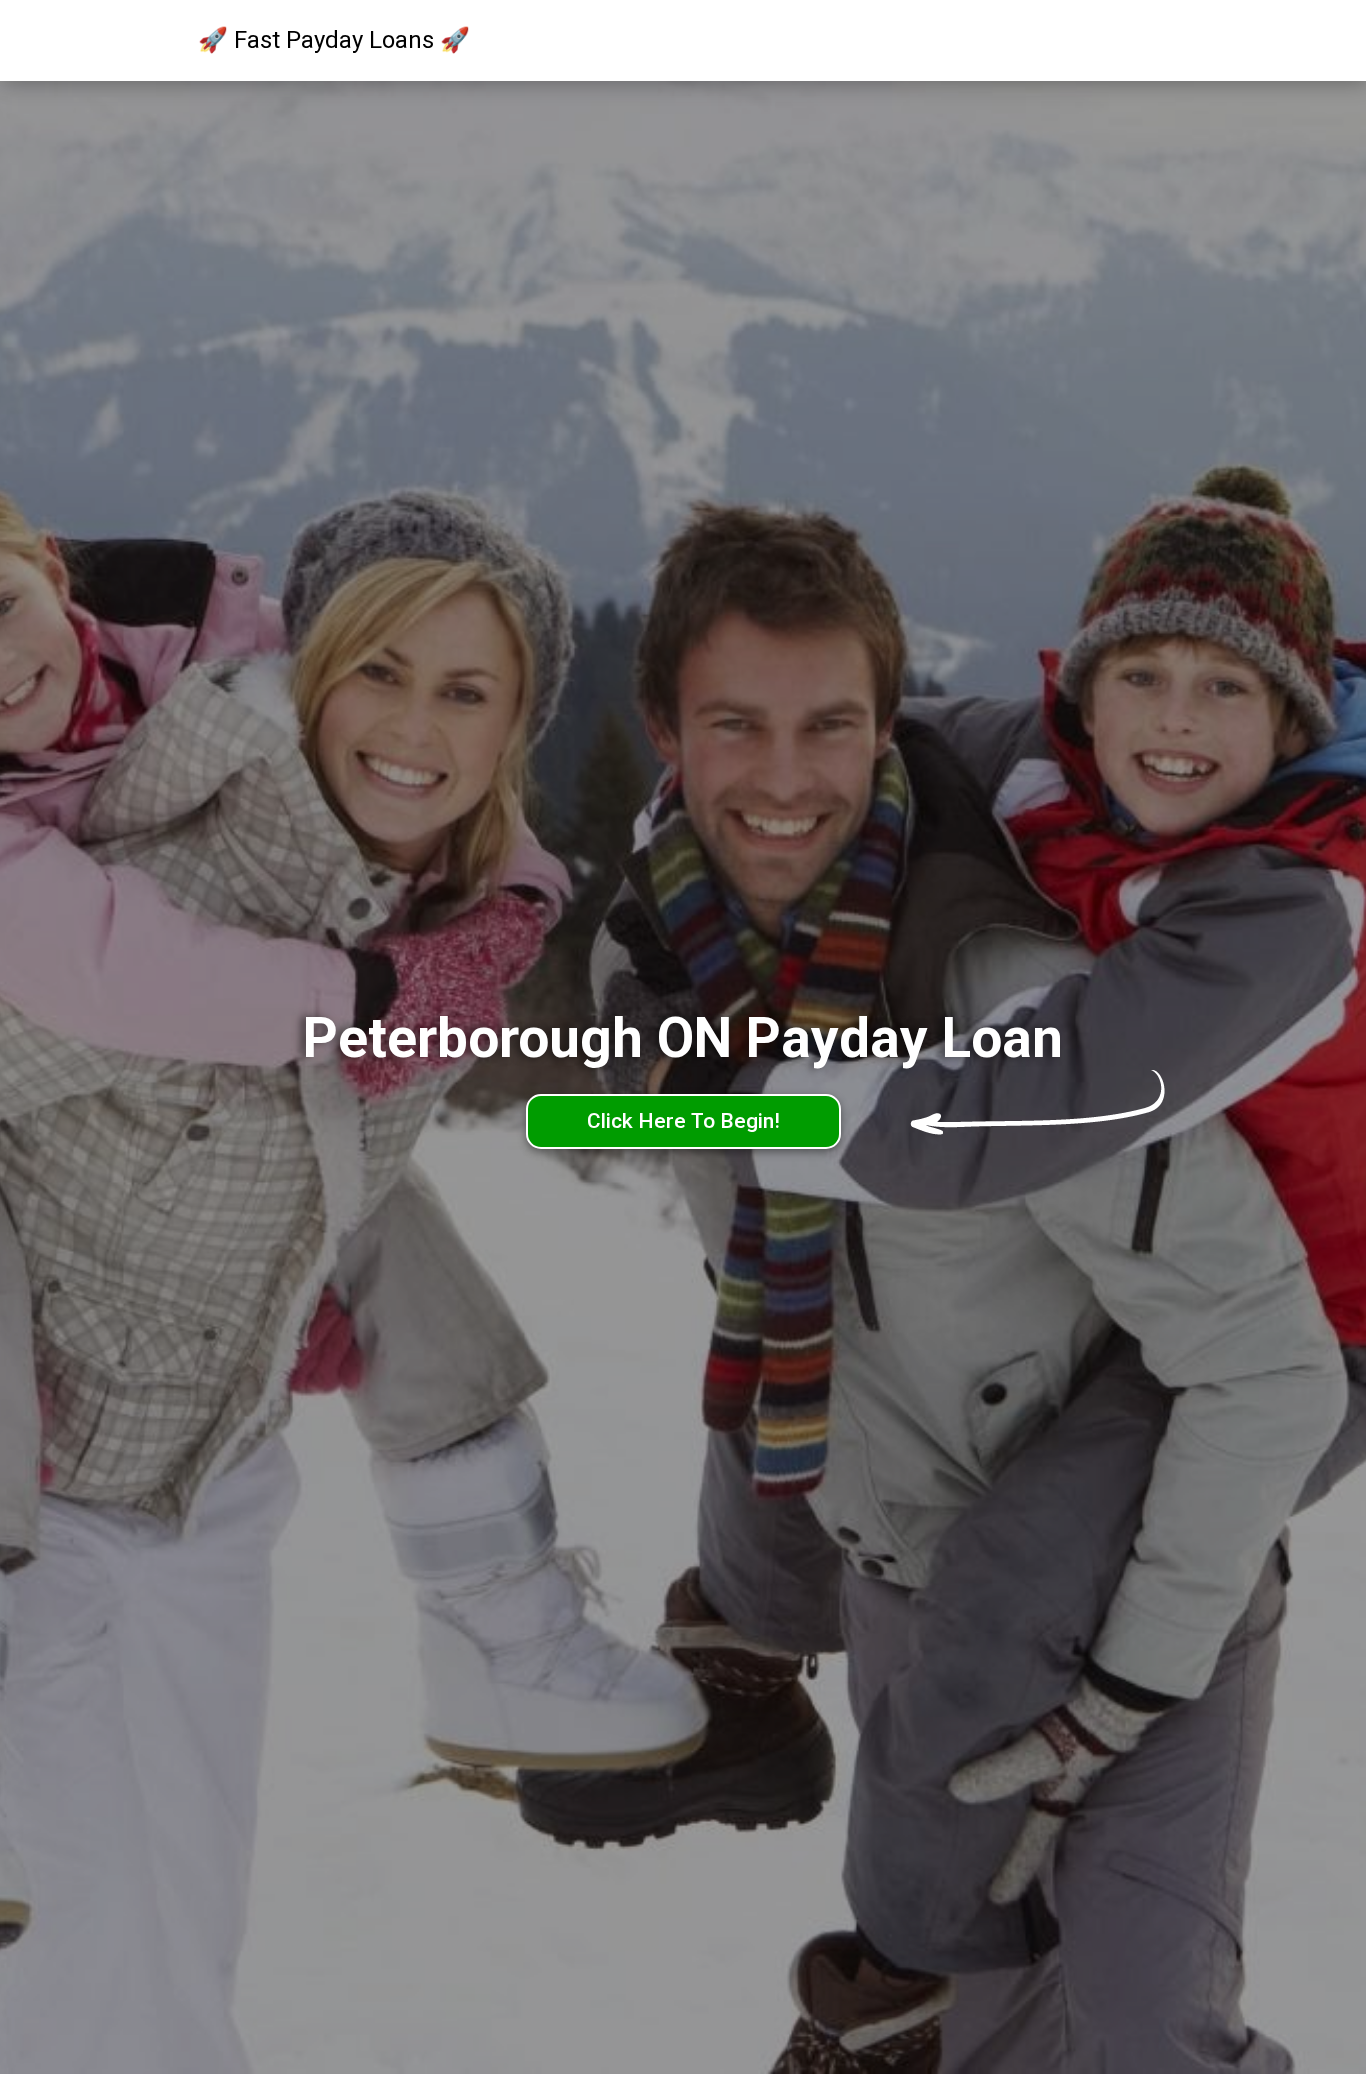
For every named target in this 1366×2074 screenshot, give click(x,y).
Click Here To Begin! (683, 1121)
